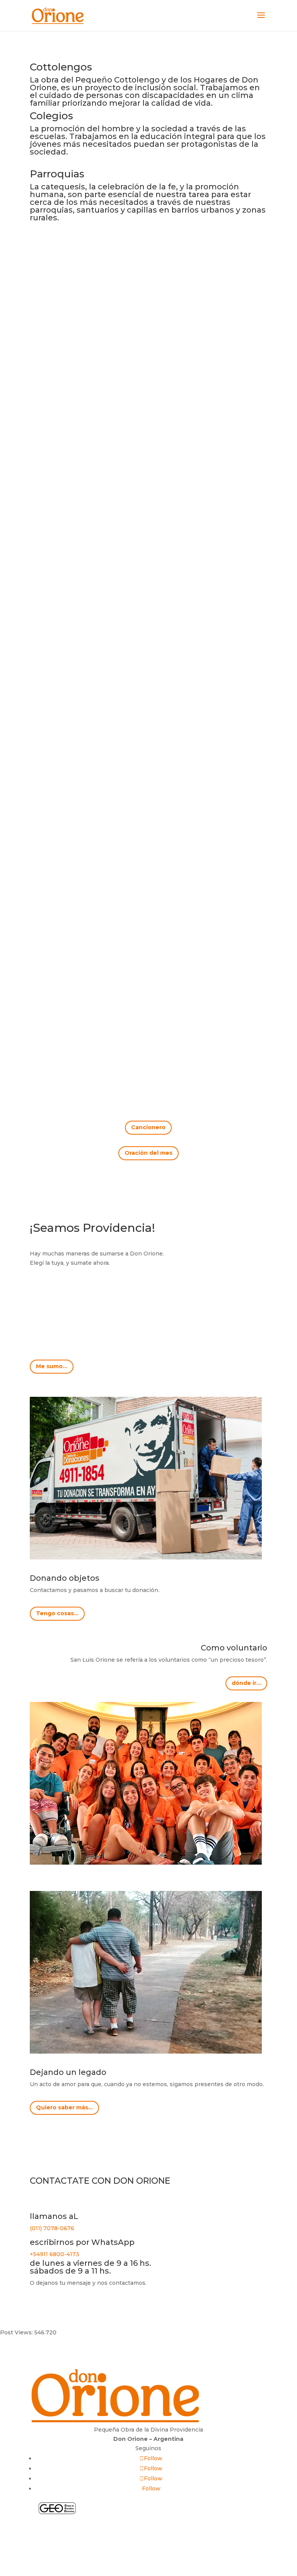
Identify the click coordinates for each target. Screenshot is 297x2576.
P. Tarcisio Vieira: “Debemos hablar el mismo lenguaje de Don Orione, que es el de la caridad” (146, 962)
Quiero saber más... (64, 2107)
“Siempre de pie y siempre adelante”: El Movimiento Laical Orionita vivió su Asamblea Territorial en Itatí (147, 702)
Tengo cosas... (57, 1613)
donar (148, 2538)
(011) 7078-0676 (52, 2228)
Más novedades (148, 1051)
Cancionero (148, 1127)
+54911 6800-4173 (55, 2254)
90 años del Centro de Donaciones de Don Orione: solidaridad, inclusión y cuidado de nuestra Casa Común (147, 452)
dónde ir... (246, 1683)
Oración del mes (148, 1153)
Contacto (148, 2524)
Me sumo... (52, 1366)
